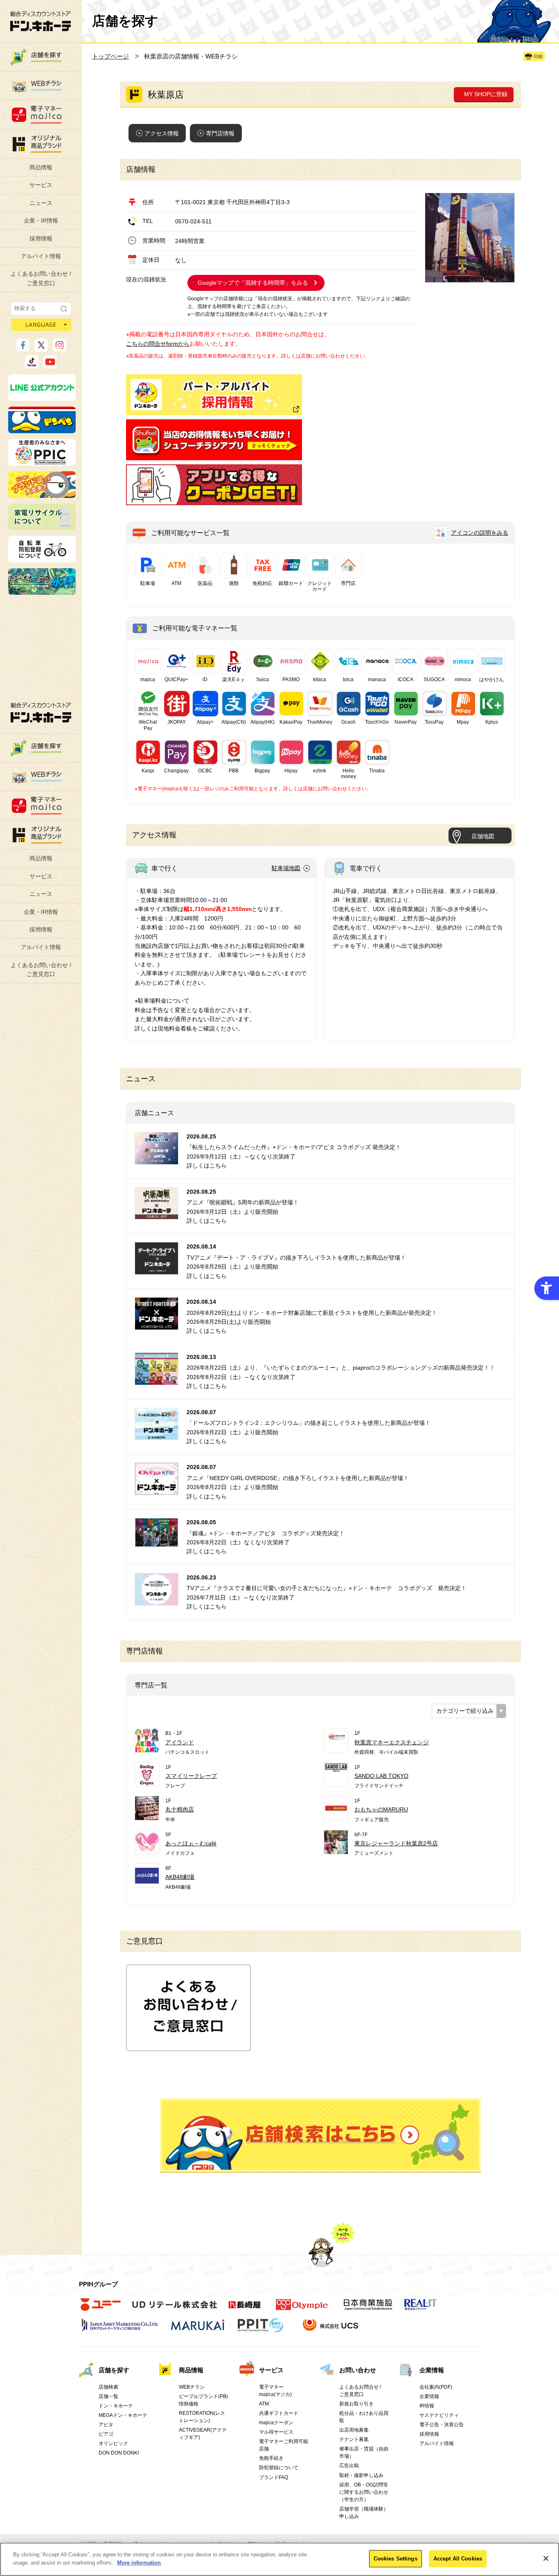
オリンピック (113, 2443)
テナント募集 (354, 2439)
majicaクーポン (276, 2423)
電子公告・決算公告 (442, 2425)
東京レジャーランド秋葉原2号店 (396, 1843)
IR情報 (427, 2406)
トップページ (110, 56)
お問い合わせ (358, 2370)
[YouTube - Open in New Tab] (50, 365)
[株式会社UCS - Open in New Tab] (331, 2329)
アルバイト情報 (41, 256)
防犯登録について (279, 2468)
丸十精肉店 (180, 1809)
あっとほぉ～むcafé (191, 1843)
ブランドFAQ (274, 2477)
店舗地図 (483, 836)
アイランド (180, 1742)
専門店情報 (220, 133)
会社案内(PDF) (436, 2387)
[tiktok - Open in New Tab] (32, 365)
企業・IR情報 (41, 220)
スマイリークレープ (191, 1776)
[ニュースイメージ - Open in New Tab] (157, 1159)
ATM (264, 2404)
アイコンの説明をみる (480, 533)
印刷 (538, 56)
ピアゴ (106, 2434)
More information (139, 2562)
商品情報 (41, 167)
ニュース (41, 203)
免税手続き (271, 2458)
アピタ (106, 2425)
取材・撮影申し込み (361, 2475)
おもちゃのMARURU (381, 1809)
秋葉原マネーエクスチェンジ (392, 1742)
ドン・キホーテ (116, 2406)
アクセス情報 (162, 133)
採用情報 (41, 238)
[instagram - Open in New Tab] (60, 348)
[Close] (546, 2558)
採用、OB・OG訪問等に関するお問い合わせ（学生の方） (364, 2492)
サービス (41, 185)
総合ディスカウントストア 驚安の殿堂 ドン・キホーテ (41, 21)
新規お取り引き (356, 2404)
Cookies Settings (396, 2559)
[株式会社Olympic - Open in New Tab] (302, 2309)
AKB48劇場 (180, 1877)
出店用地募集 (354, 2430)
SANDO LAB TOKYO (381, 1776)
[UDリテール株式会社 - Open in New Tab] (175, 2309)
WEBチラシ (192, 2387)
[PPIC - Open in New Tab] (42, 462)
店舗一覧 (108, 2396)
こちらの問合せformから (158, 344)
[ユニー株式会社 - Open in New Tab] (101, 2309)
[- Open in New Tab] (214, 456)
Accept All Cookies (458, 2559)
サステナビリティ (439, 2415)
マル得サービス (276, 2432)
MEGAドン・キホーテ (123, 2415)
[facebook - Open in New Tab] (23, 348)
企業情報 (432, 2370)
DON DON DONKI (119, 2453)
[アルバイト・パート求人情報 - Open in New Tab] (214, 395)
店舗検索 (108, 2387)
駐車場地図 (286, 868)
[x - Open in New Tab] (41, 348)
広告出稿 (349, 2466)
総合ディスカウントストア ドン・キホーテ (41, 712)
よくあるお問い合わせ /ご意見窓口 (41, 278)
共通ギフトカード (279, 2413)
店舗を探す (320, 2135)
